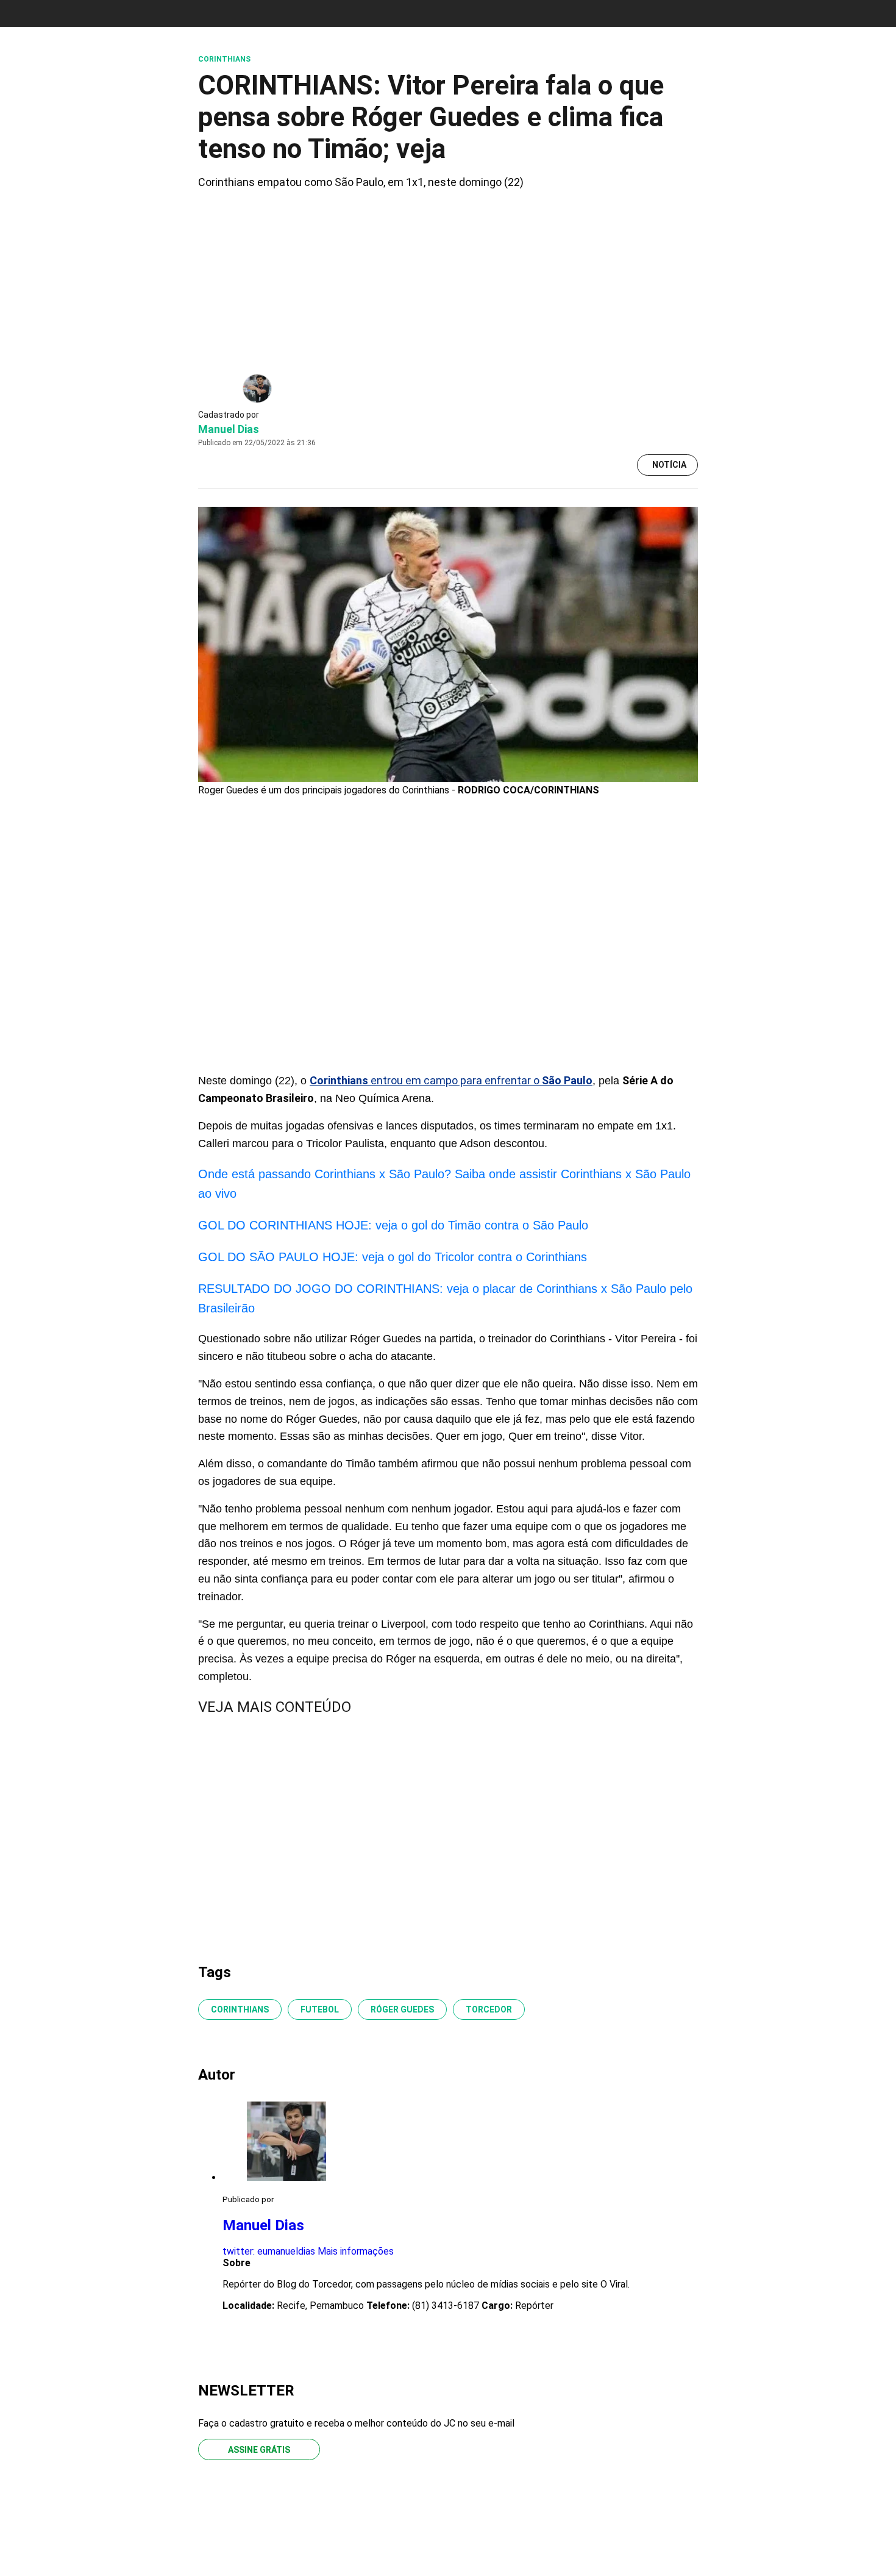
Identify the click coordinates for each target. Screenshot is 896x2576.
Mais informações (356, 2251)
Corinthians (240, 2009)
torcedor (489, 2009)
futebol (320, 2009)
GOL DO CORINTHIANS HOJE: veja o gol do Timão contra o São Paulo (393, 1225)
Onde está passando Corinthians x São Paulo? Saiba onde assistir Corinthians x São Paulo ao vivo (444, 1184)
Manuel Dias (229, 429)
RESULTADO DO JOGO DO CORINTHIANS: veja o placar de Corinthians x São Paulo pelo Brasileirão (445, 1298)
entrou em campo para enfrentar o (451, 1080)
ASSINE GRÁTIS (259, 2450)
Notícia (669, 465)
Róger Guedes (402, 2009)
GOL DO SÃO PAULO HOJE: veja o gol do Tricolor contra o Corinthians (393, 1257)
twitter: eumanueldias (269, 2251)
